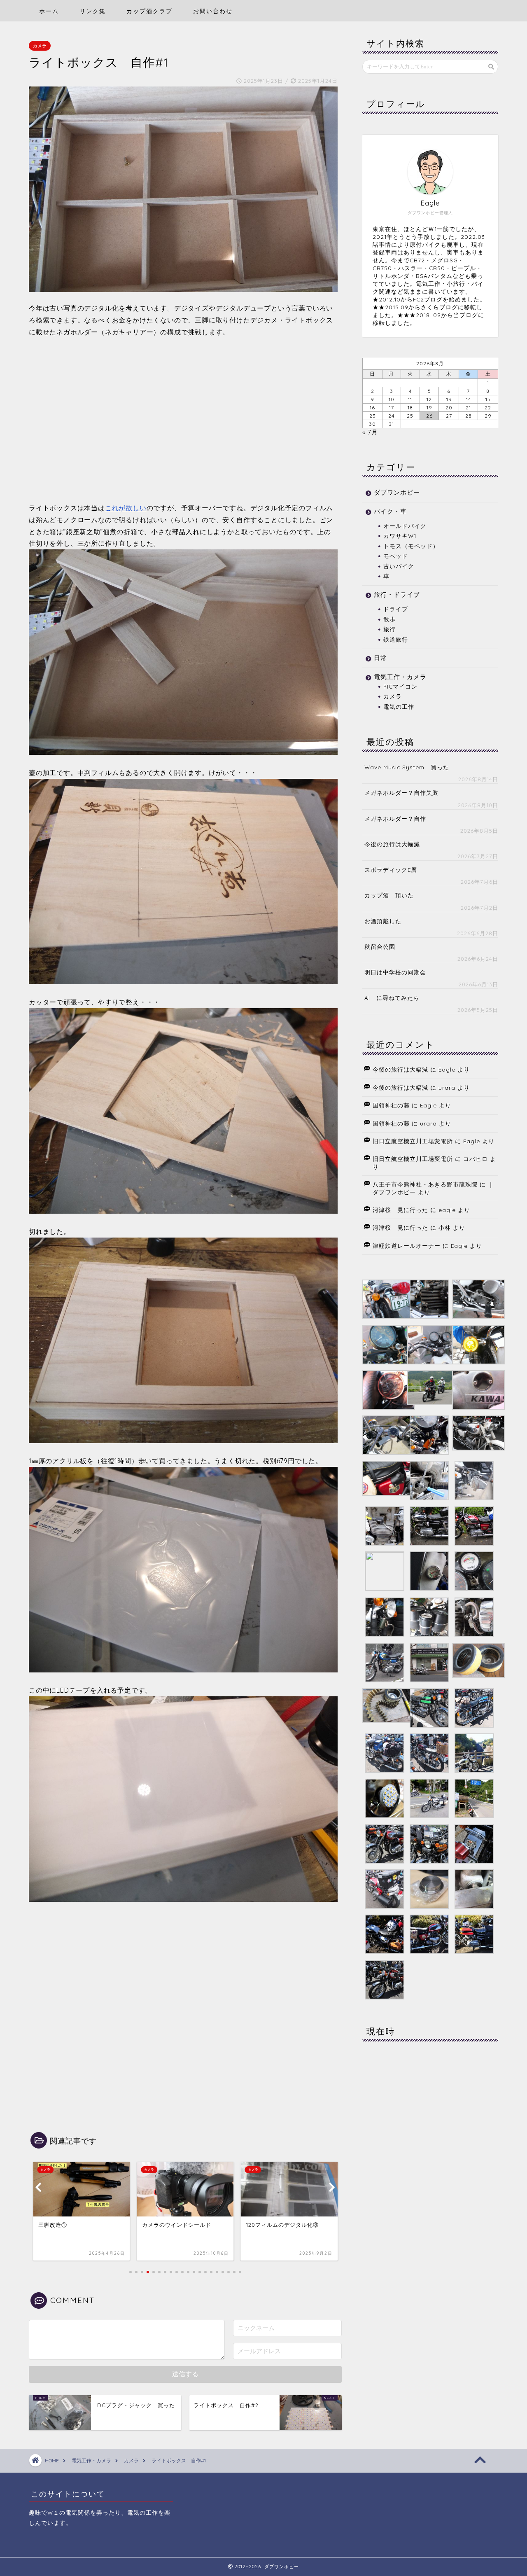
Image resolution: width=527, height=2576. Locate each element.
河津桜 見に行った (400, 1210)
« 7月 (370, 432)
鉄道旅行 (396, 639)
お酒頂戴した (383, 921)
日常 (380, 658)
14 (469, 399)
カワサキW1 (400, 536)
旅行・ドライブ (397, 594)
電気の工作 (399, 706)
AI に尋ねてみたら (392, 998)
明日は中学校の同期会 (395, 972)
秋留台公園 (380, 947)
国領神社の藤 (391, 1105)
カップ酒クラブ (149, 11)
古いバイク (399, 566)
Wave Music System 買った (407, 767)
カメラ (40, 46)
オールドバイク (405, 526)
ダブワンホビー (397, 492)
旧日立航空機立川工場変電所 (413, 1141)
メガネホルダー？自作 (395, 819)
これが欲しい (126, 508)
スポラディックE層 (391, 870)
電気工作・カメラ (400, 677)
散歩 (389, 619)
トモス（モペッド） (411, 546)
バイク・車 (390, 511)
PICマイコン (400, 686)
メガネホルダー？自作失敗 (401, 793)
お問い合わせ (213, 11)
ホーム (49, 11)
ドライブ (396, 609)
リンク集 (93, 11)
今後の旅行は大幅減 (392, 844)
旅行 (389, 629)
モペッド (396, 556)
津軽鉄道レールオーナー (407, 1246)
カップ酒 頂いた (389, 895)
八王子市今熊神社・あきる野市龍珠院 (425, 1184)
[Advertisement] (183, 419)
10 (392, 399)
